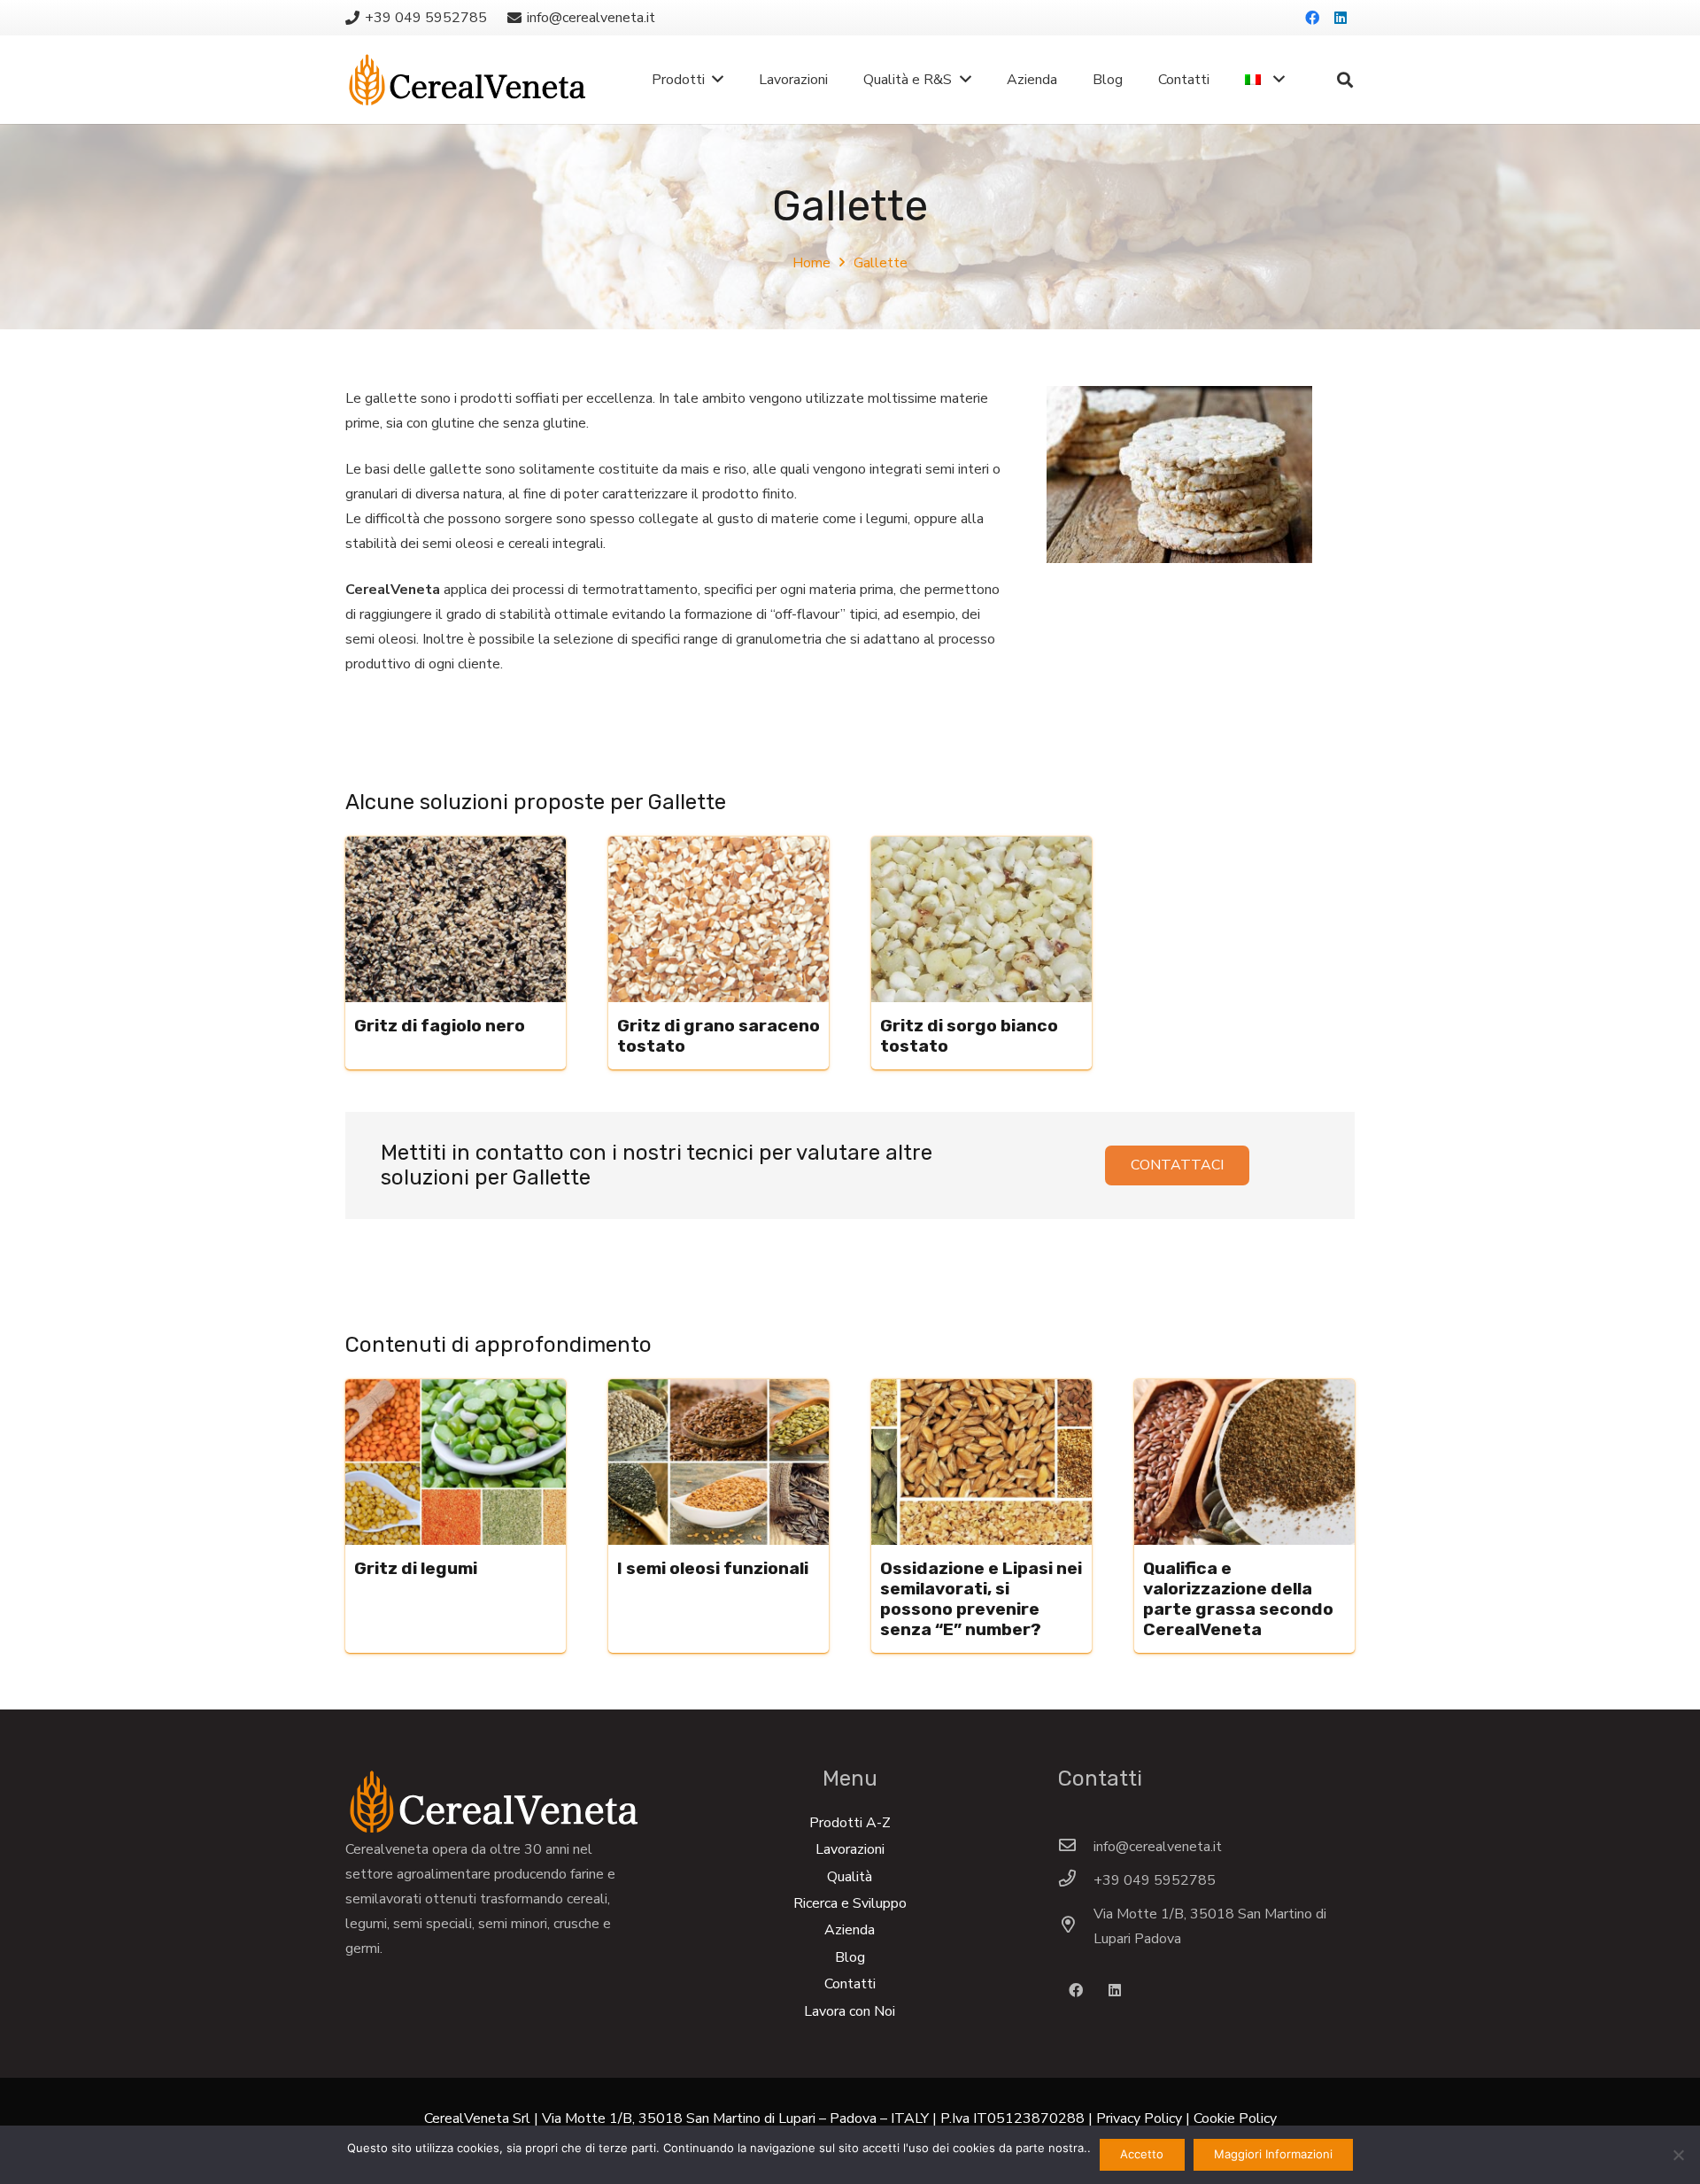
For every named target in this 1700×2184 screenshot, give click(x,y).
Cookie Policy (1235, 2118)
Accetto (1142, 2154)
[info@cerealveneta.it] (1076, 1847)
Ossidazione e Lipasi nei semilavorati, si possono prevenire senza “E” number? (981, 1599)
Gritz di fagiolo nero (440, 1026)
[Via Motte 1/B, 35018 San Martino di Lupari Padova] (1076, 1926)
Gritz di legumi (416, 1568)
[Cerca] (1345, 80)
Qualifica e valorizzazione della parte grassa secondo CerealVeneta (1238, 1599)
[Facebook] (1312, 18)
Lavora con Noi (850, 2011)
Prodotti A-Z (850, 1823)
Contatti (850, 1984)
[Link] (467, 80)
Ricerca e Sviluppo (850, 1903)
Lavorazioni (850, 1849)
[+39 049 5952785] (1076, 1880)
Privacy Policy (1139, 2118)
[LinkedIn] (1341, 18)
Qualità (850, 1877)
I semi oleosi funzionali (713, 1568)
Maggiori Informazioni (1273, 2154)
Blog (850, 1957)
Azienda (850, 1930)
